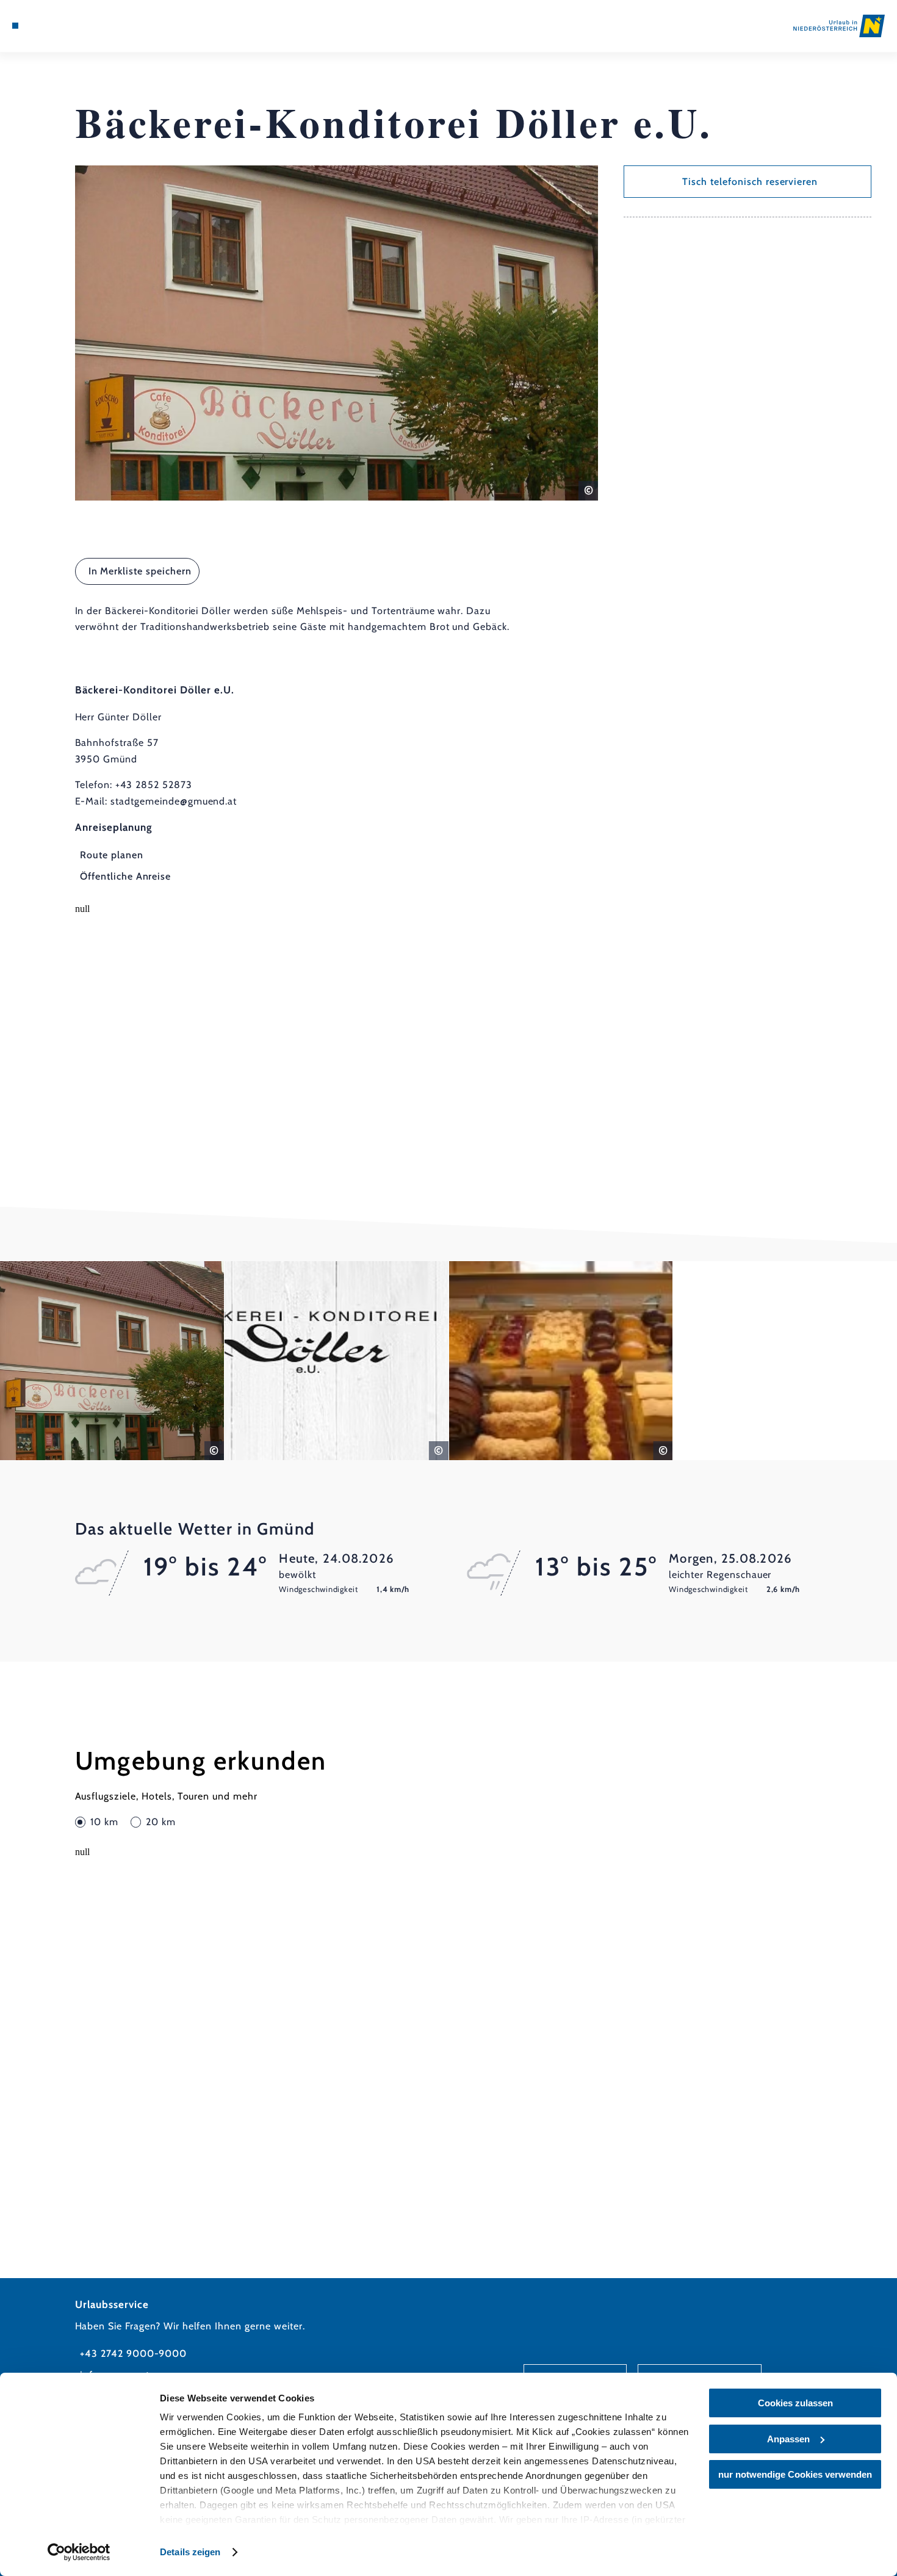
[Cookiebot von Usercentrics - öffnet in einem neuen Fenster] (79, 2552)
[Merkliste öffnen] (60, 26)
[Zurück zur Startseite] (839, 26)
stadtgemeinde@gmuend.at (174, 801)
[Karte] (45, 26)
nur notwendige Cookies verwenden (795, 2474)
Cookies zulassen (795, 2403)
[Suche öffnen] (76, 26)
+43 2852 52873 (153, 785)
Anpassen (788, 2439)
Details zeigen (190, 2552)
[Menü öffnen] (15, 26)
